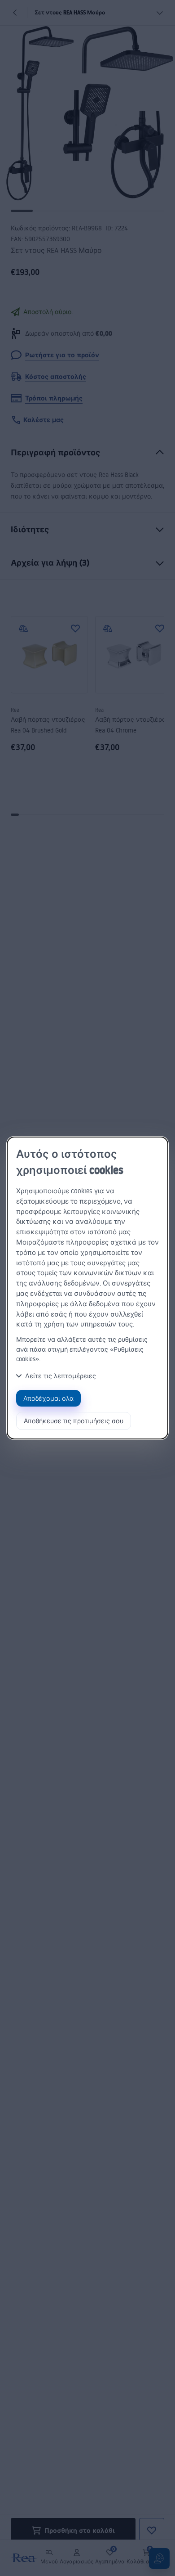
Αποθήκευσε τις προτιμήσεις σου (74, 1421)
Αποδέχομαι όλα (48, 1398)
